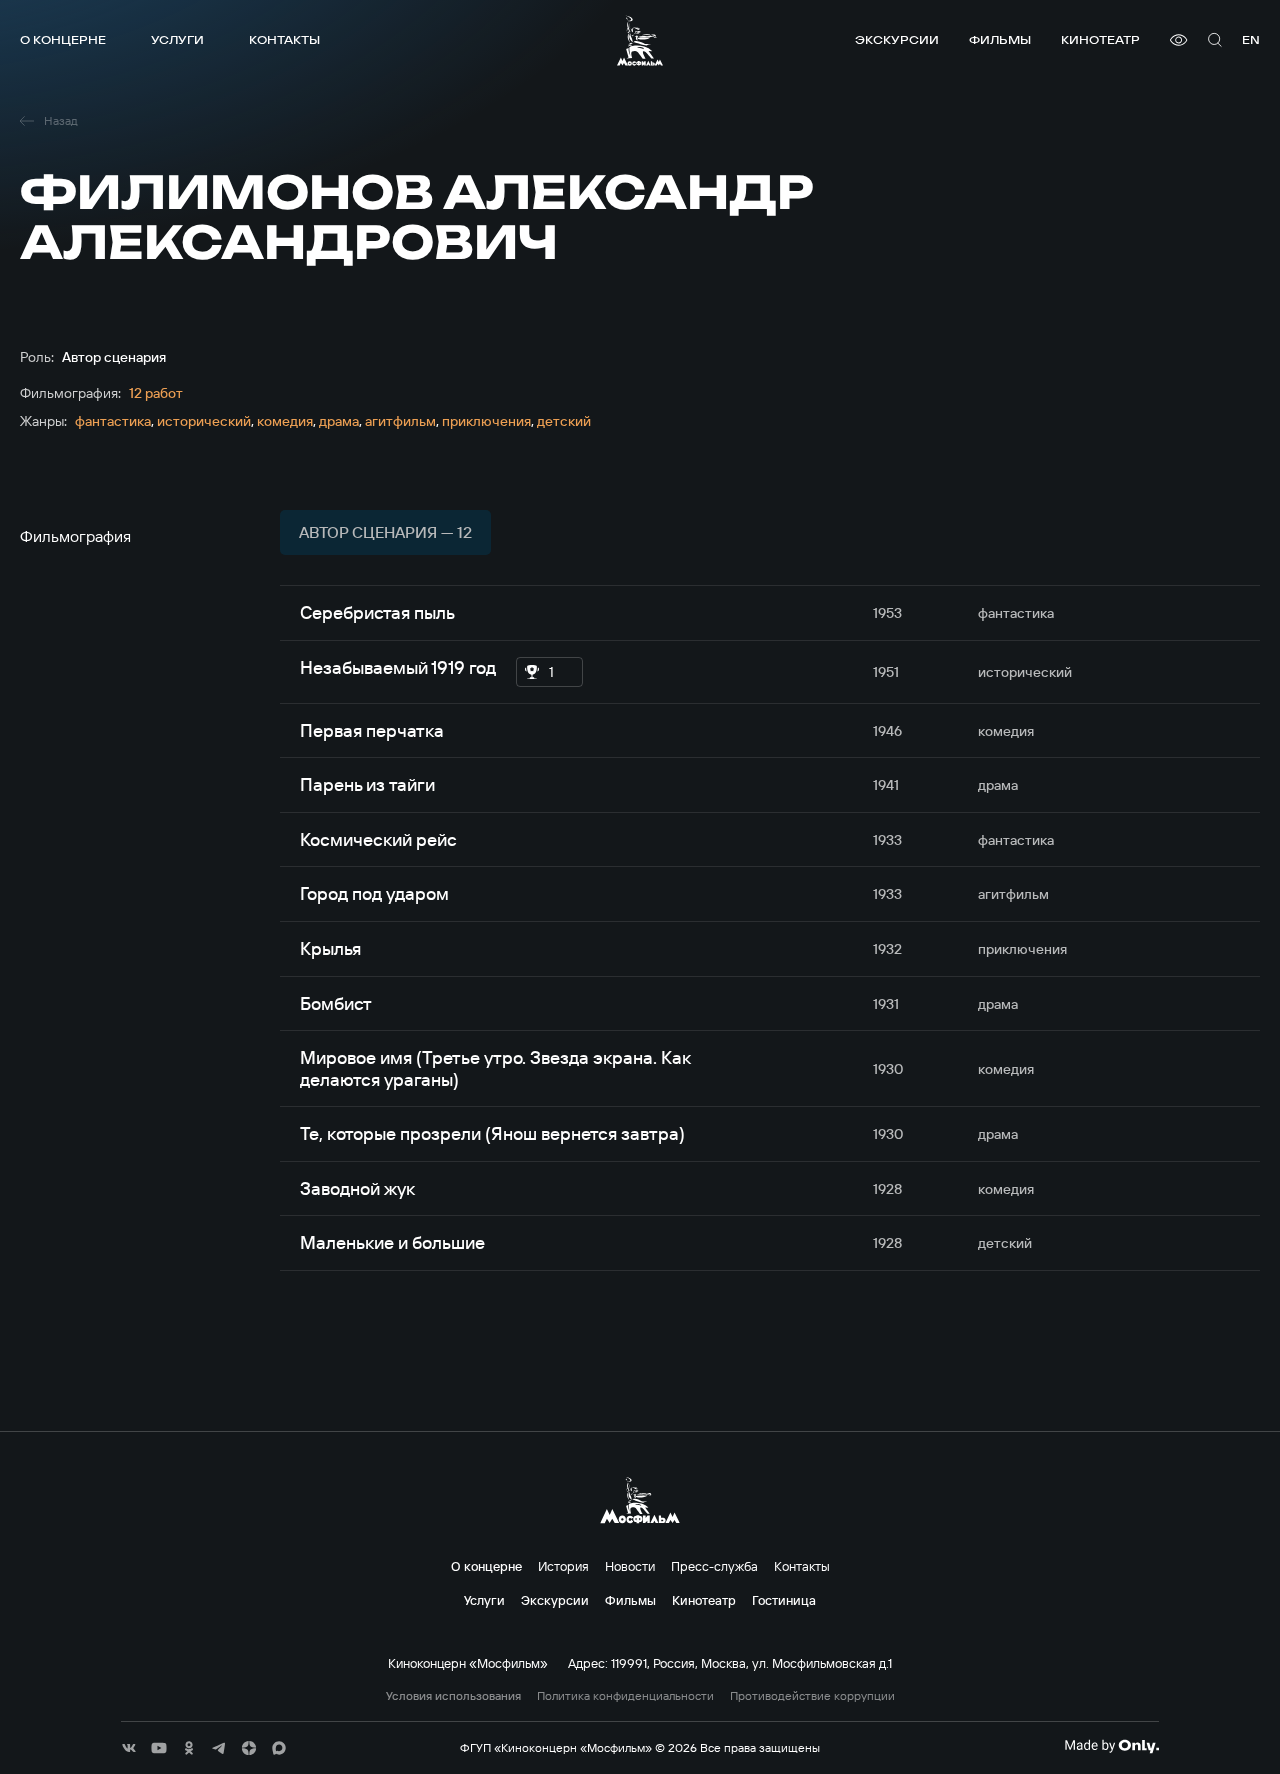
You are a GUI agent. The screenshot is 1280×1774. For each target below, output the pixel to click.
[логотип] (640, 40)
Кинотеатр (1100, 39)
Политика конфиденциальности (625, 1696)
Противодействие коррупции (812, 1696)
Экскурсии (897, 39)
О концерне (63, 39)
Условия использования (453, 1696)
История (563, 1566)
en (1251, 39)
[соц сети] (129, 1748)
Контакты (284, 39)
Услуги (177, 39)
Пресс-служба (714, 1566)
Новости (630, 1566)
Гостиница (784, 1600)
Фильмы (1000, 39)
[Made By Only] (1111, 1746)
